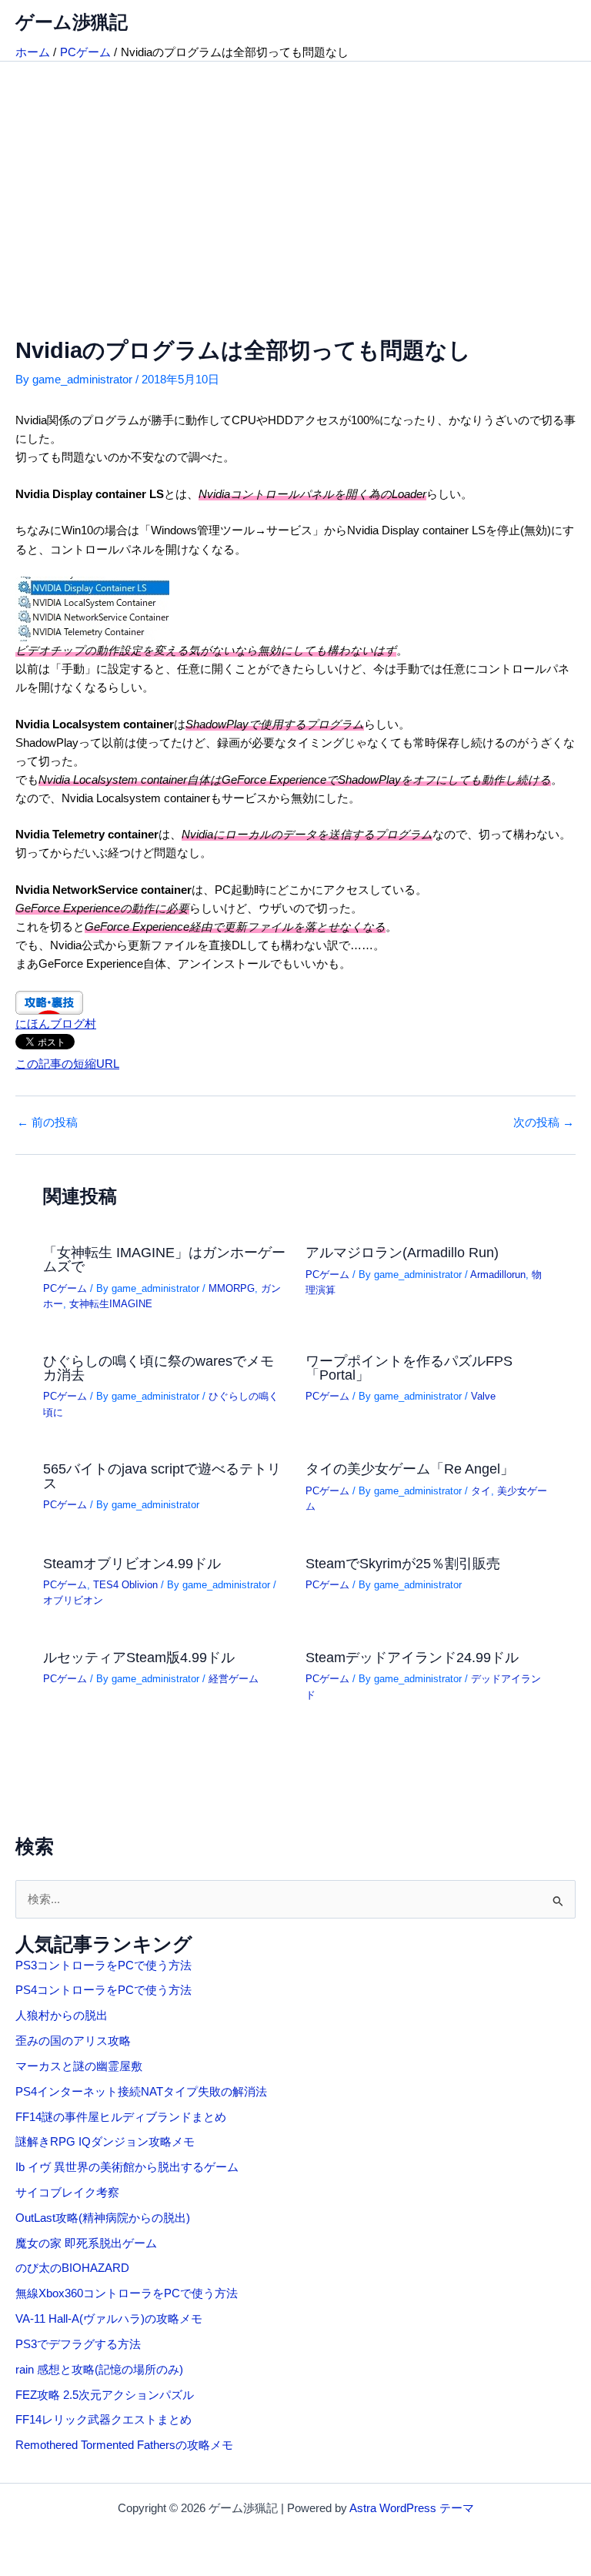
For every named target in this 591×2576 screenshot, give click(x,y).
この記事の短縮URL (67, 1064)
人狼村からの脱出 (62, 2016)
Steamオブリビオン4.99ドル (132, 1563)
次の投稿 (544, 1123)
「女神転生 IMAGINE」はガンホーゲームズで (164, 1259)
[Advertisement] (295, 177)
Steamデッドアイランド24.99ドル (412, 1657)
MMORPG (232, 1288)
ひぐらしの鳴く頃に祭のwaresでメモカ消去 (159, 1368)
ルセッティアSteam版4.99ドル (139, 1657)
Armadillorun (498, 1275)
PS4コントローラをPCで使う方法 (104, 1990)
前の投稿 (47, 1123)
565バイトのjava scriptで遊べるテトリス (162, 1475)
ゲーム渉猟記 (72, 22)
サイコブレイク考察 (67, 2193)
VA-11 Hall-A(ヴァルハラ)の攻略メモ (109, 2319)
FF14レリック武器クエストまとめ (104, 2420)
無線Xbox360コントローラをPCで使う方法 (127, 2293)
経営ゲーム (234, 1679)
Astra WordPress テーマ (412, 2508)
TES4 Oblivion (125, 1585)
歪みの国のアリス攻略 (73, 2041)
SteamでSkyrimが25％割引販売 (403, 1563)
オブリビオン (73, 1600)
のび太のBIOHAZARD (72, 2268)
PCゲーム (65, 1288)
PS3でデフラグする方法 (78, 2344)
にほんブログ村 (56, 1024)
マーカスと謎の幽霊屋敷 (79, 2066)
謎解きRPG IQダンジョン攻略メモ (105, 2142)
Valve (483, 1396)
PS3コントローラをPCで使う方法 (104, 1965)
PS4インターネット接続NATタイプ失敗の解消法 (141, 2092)
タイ (481, 1491)
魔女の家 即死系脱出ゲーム (86, 2243)
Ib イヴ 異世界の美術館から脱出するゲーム (127, 2167)
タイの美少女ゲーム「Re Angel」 (410, 1469)
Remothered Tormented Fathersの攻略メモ (124, 2445)
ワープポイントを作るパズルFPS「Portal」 (409, 1368)
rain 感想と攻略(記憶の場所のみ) (99, 2370)
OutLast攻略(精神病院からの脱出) (103, 2218)
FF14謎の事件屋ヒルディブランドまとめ (121, 2117)
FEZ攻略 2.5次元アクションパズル (105, 2395)
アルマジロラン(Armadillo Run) (402, 1252)
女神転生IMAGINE (111, 1304)
